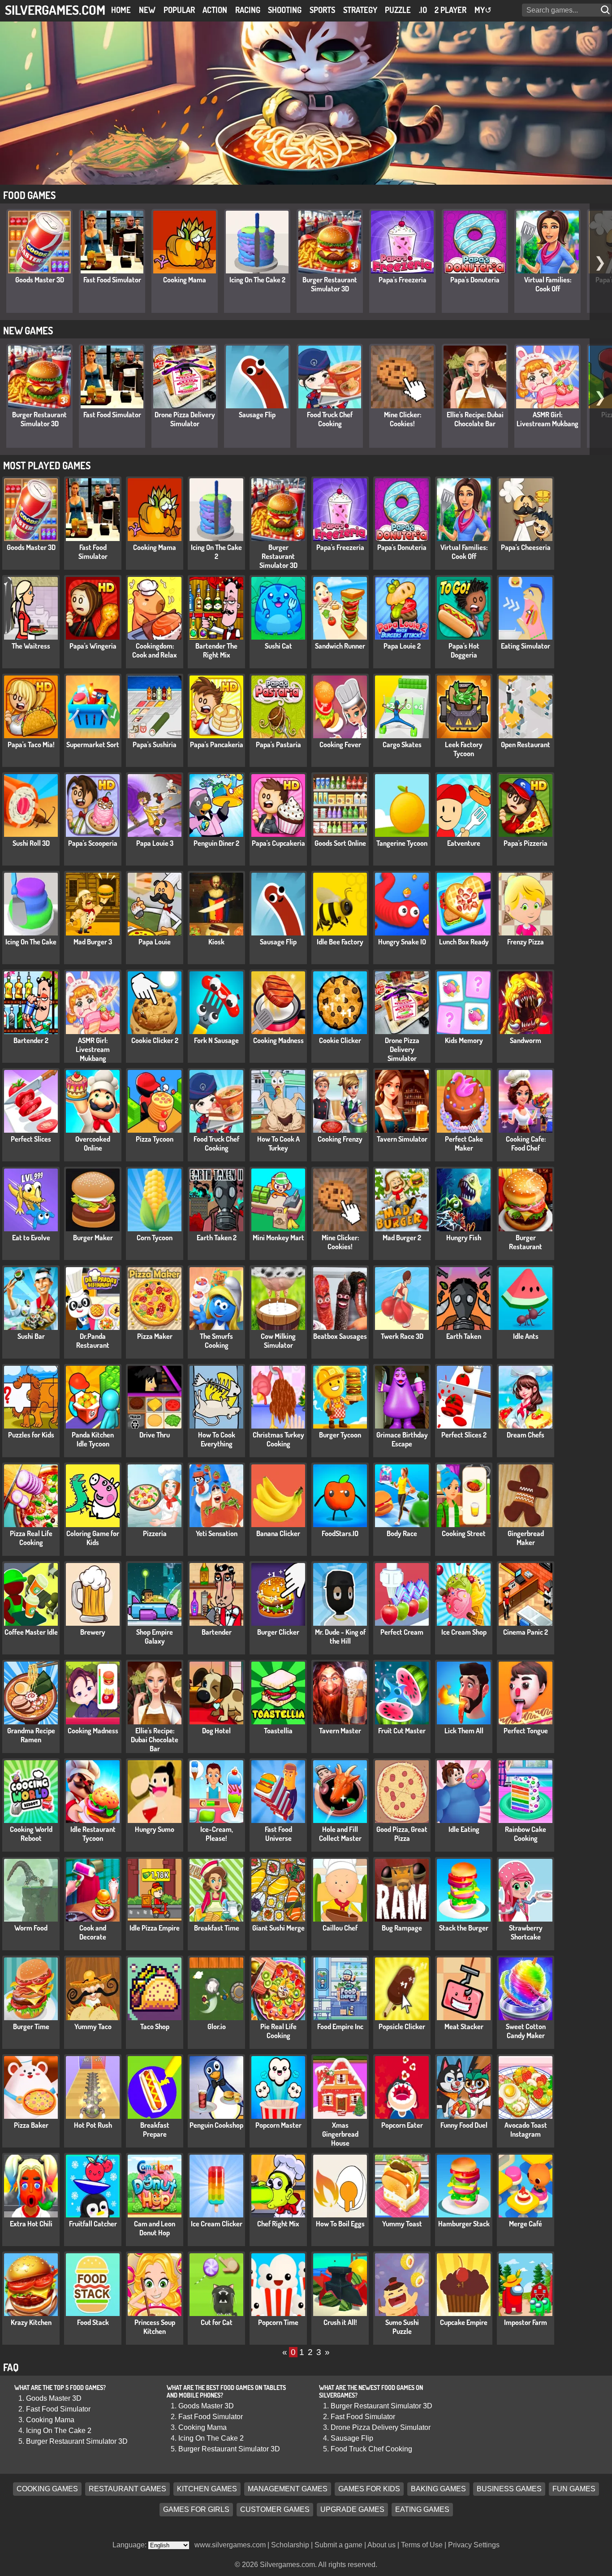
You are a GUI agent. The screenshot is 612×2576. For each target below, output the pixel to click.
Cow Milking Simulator (278, 1341)
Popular (179, 10)
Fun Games (574, 2489)
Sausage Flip (257, 415)
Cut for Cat (217, 2322)
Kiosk (216, 942)
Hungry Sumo (155, 1829)
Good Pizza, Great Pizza (402, 1834)
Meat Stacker (464, 2026)
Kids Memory (464, 1040)
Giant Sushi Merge (278, 1928)
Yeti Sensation (217, 1533)
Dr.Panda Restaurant (93, 1341)
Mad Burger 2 (402, 1238)
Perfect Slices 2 (464, 1435)
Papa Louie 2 (402, 646)
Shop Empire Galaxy (155, 1637)
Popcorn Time (278, 2322)
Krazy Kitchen (31, 2322)
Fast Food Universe (278, 1834)
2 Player (450, 10)
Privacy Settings (474, 2545)
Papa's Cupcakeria (278, 843)
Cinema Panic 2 (526, 1632)
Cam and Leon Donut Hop (155, 2228)
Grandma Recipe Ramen (31, 1735)
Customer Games (275, 2510)
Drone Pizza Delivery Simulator (185, 419)
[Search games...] (606, 10)
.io (423, 10)
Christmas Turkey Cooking (278, 1439)
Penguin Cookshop (216, 2125)
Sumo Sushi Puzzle (402, 2327)
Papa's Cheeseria (526, 547)
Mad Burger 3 (93, 942)
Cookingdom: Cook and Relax (155, 650)
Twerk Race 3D (402, 1336)
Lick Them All (464, 1731)
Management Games (288, 2489)
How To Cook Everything (217, 1439)
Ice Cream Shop (464, 1632)
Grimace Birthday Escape (402, 1439)
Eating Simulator (526, 646)
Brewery (93, 1632)
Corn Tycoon (155, 1238)
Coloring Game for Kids (93, 1538)
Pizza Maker (155, 1336)
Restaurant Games (127, 2489)
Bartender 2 (31, 1040)
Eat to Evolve (31, 1238)
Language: (130, 2545)
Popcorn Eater (402, 2125)
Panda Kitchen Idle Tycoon (93, 1439)
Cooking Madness (278, 1040)
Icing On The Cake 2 (257, 280)
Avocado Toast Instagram (526, 2130)
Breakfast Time (217, 1928)
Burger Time (31, 2026)
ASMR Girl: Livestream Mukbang (547, 419)
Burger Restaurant (526, 1242)
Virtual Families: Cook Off (548, 284)
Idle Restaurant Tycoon (93, 1834)
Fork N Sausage (216, 1040)
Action (215, 10)
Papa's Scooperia (93, 843)
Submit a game (338, 2545)
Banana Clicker (278, 1533)
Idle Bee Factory (340, 942)
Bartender (217, 1632)
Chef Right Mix (278, 2224)
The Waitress (31, 646)
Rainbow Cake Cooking (526, 1834)
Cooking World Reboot (31, 1834)
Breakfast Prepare (155, 2130)
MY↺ (483, 10)
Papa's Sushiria (155, 745)
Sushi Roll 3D (31, 843)
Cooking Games (47, 2489)
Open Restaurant (526, 745)
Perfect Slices (31, 1139)
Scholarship (290, 2545)
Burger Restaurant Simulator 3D (330, 284)
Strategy (360, 10)
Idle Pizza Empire (155, 1928)
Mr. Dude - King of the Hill (340, 1637)
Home (121, 10)
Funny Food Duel (464, 2125)
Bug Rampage (402, 1928)
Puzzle (398, 10)
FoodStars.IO (340, 1533)
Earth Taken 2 (217, 1238)
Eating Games (422, 2510)
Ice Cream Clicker (217, 2224)
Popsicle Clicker (402, 2026)
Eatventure (464, 843)
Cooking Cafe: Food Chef (526, 1143)
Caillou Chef (340, 1928)
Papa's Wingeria (93, 646)
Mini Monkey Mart (278, 1238)
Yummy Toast (402, 2224)
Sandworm (526, 1040)
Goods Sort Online (340, 843)
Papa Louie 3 (155, 843)
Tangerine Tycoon (402, 843)
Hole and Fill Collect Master (340, 1834)
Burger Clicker (278, 1632)
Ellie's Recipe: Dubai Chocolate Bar (475, 419)
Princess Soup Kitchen (155, 2327)
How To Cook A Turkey (278, 1143)
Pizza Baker (31, 2125)
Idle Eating (464, 1829)
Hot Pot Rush (93, 2125)
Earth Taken (464, 1336)
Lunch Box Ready (464, 942)
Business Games (509, 2489)
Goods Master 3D (40, 280)
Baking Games (438, 2489)
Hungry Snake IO (402, 942)
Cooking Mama (185, 280)
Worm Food (31, 1928)
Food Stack (93, 2322)
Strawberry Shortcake (526, 1932)
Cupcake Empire (464, 2322)
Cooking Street (464, 1533)
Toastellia (278, 1731)
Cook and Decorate (93, 1932)
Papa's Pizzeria (526, 843)
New (147, 10)
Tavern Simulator (402, 1139)
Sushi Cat (278, 646)
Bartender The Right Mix (216, 650)
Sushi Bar (31, 1336)
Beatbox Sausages (340, 1336)
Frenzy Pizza (526, 942)
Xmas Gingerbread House (340, 2134)
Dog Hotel (216, 1731)
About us (381, 2545)
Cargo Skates (402, 745)
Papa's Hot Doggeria (464, 650)
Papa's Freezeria (403, 280)
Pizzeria (155, 1533)
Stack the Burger (464, 1928)
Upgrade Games (352, 2510)
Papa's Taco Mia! (31, 745)
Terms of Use (422, 2545)
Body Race (402, 1533)
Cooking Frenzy (340, 1139)
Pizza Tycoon (155, 1139)
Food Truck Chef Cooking (330, 419)
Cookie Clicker (340, 1040)
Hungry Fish (464, 1238)
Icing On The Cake (31, 942)
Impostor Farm (526, 2322)
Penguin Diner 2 (216, 843)
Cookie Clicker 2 (155, 1040)
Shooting (285, 10)
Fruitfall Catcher (93, 2224)
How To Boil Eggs (340, 2224)
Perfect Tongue (526, 1731)
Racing (248, 10)
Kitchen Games (207, 2489)
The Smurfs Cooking (216, 1341)
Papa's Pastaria (278, 745)
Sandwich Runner (340, 646)
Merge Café (526, 2224)
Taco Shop (155, 2026)
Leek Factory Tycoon (464, 749)
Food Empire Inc (340, 2026)
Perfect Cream (402, 1632)
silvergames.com (55, 10)
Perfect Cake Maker (464, 1143)
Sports (322, 10)
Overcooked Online (93, 1143)
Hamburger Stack (464, 2224)
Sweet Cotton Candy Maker (526, 2031)
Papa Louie (155, 942)
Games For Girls (196, 2510)
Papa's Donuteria (475, 280)
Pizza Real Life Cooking (31, 1538)
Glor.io (217, 2026)
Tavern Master (340, 1731)
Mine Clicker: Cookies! (403, 419)
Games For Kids (369, 2489)
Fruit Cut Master (402, 1731)
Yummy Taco (93, 2026)
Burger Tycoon (340, 1435)
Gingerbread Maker (526, 1538)
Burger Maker (93, 1238)
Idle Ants (526, 1336)
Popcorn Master (278, 2125)
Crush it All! (340, 2322)
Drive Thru (155, 1435)
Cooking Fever (340, 745)
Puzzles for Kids (31, 1435)
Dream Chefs (526, 1435)
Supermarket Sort (93, 745)
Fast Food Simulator (112, 280)
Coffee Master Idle (31, 1632)
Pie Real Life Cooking (278, 2031)
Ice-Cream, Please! (217, 1834)
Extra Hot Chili (31, 2224)
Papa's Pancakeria (217, 745)
